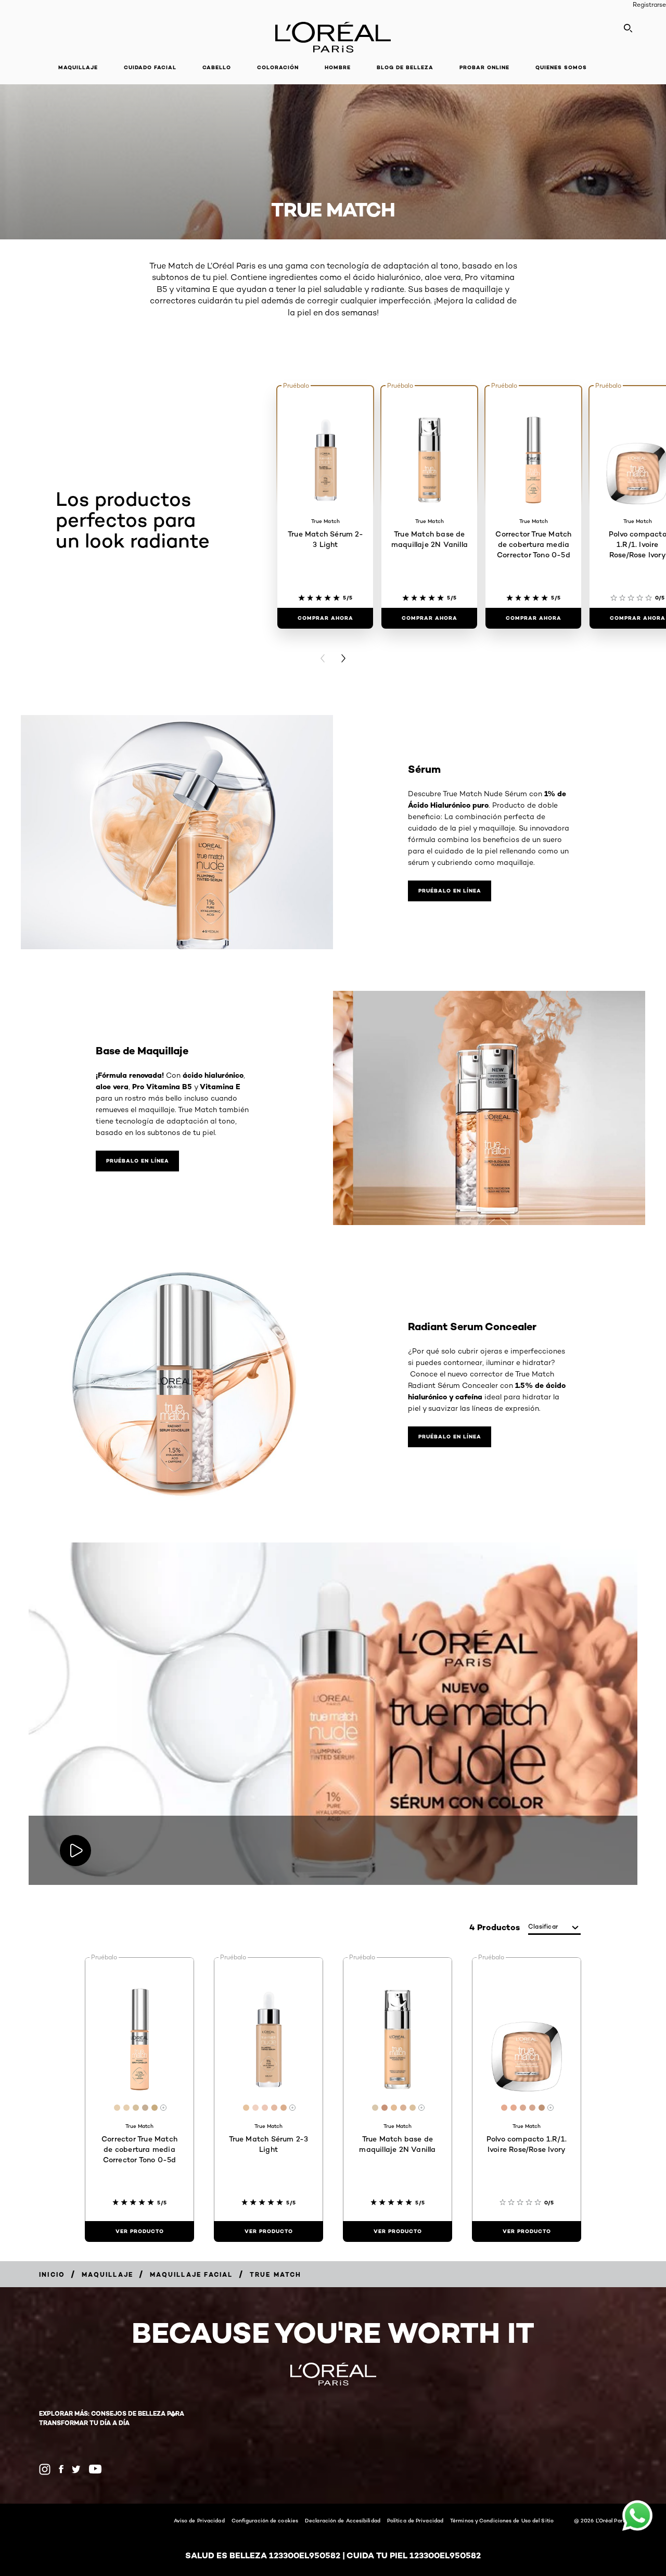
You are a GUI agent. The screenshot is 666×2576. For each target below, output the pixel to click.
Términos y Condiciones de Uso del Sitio (502, 2520)
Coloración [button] (278, 67)
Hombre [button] (338, 67)
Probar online (484, 67)
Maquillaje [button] (78, 67)
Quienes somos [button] (561, 67)
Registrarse (649, 4)
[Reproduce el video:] (75, 1851)
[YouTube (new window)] (95, 2469)
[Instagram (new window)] (45, 2469)
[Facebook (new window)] (61, 2469)
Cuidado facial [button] (150, 67)
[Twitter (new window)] (76, 2469)
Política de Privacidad (415, 2520)
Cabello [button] (217, 67)
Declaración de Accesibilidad (343, 2520)
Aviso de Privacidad (199, 2520)
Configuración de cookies (265, 2520)
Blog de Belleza (405, 67)
